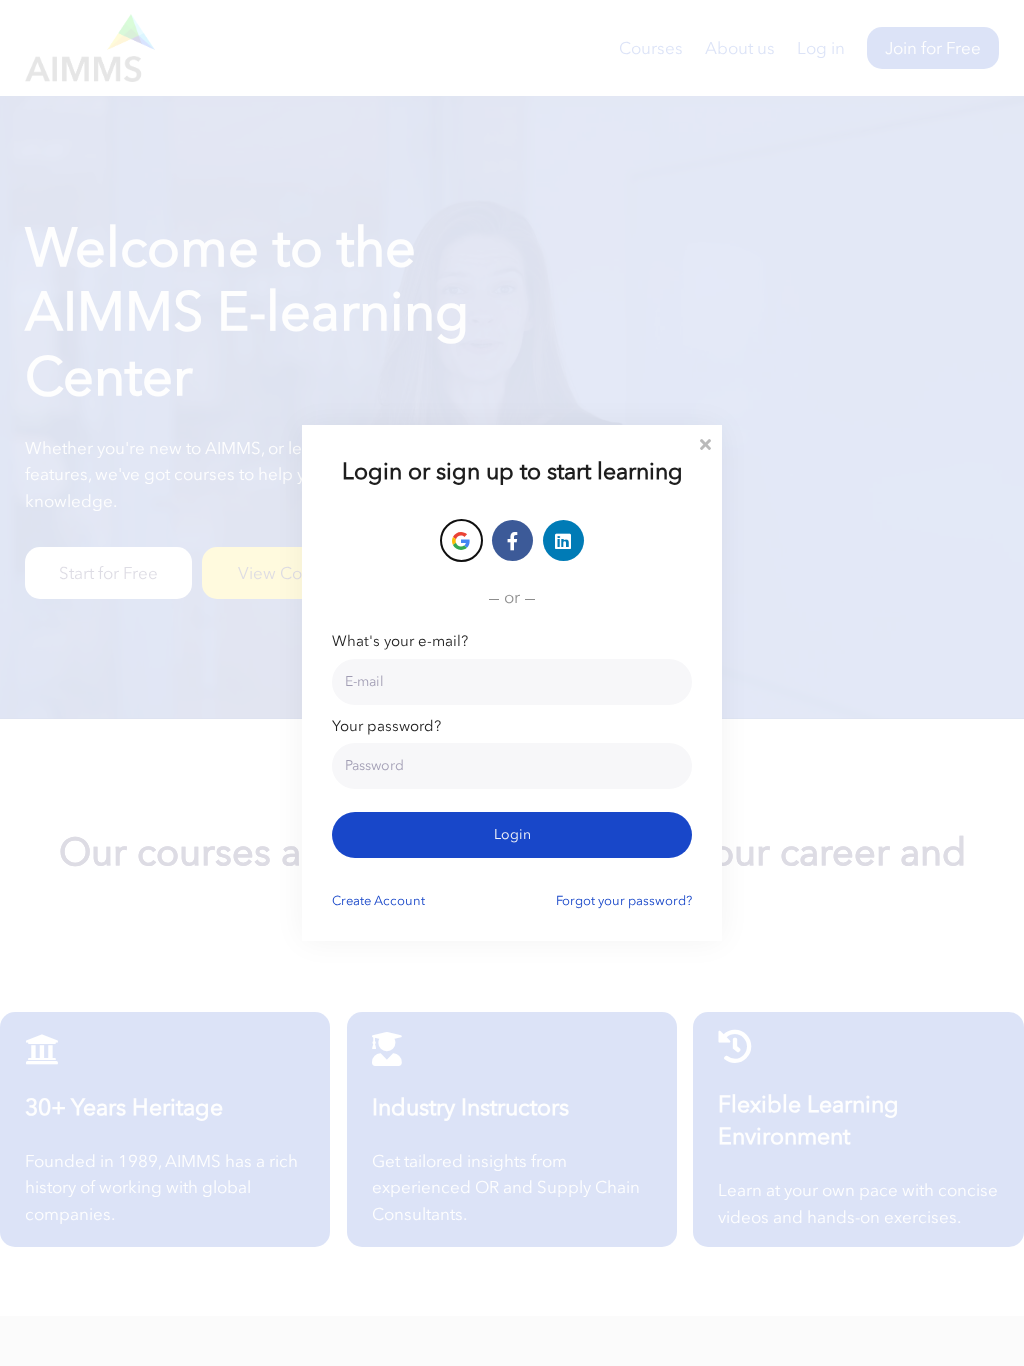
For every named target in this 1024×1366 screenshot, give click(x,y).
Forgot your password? (624, 900)
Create (378, 900)
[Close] (705, 442)
